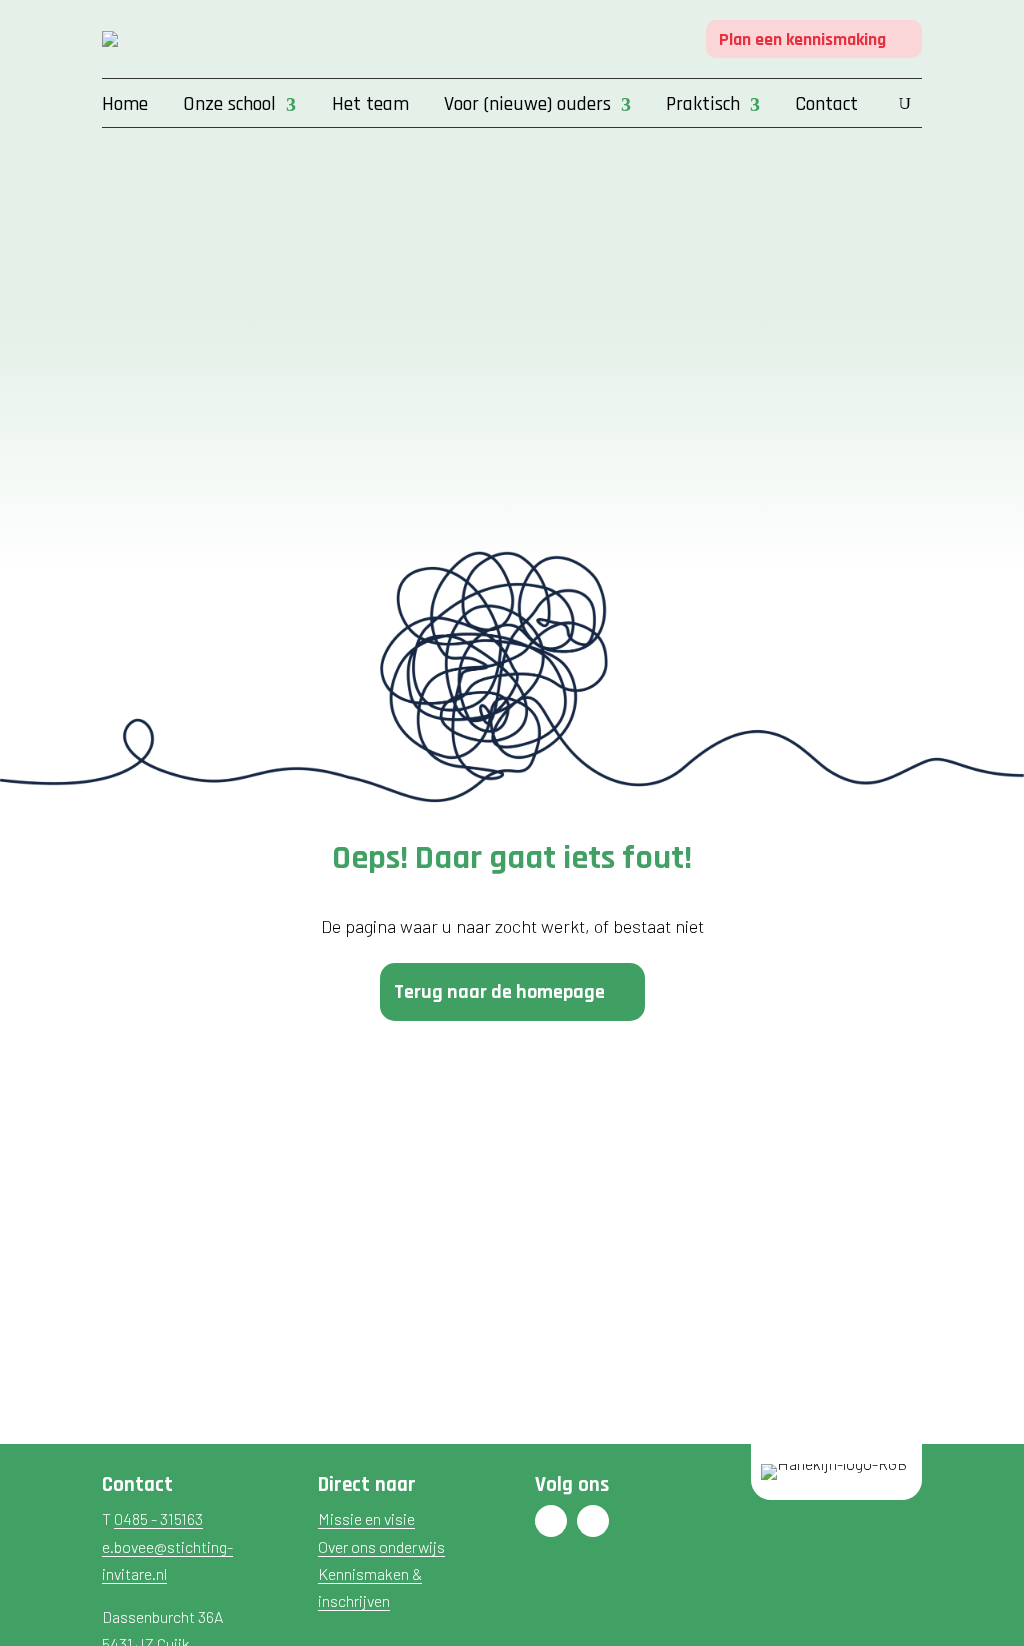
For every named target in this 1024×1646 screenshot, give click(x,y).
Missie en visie (366, 1518)
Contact (826, 107)
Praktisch (703, 107)
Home (125, 107)
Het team (370, 107)
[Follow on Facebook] (551, 1521)
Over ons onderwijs (381, 1546)
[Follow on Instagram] (593, 1521)
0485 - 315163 (158, 1518)
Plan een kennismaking (802, 39)
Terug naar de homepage (499, 992)
